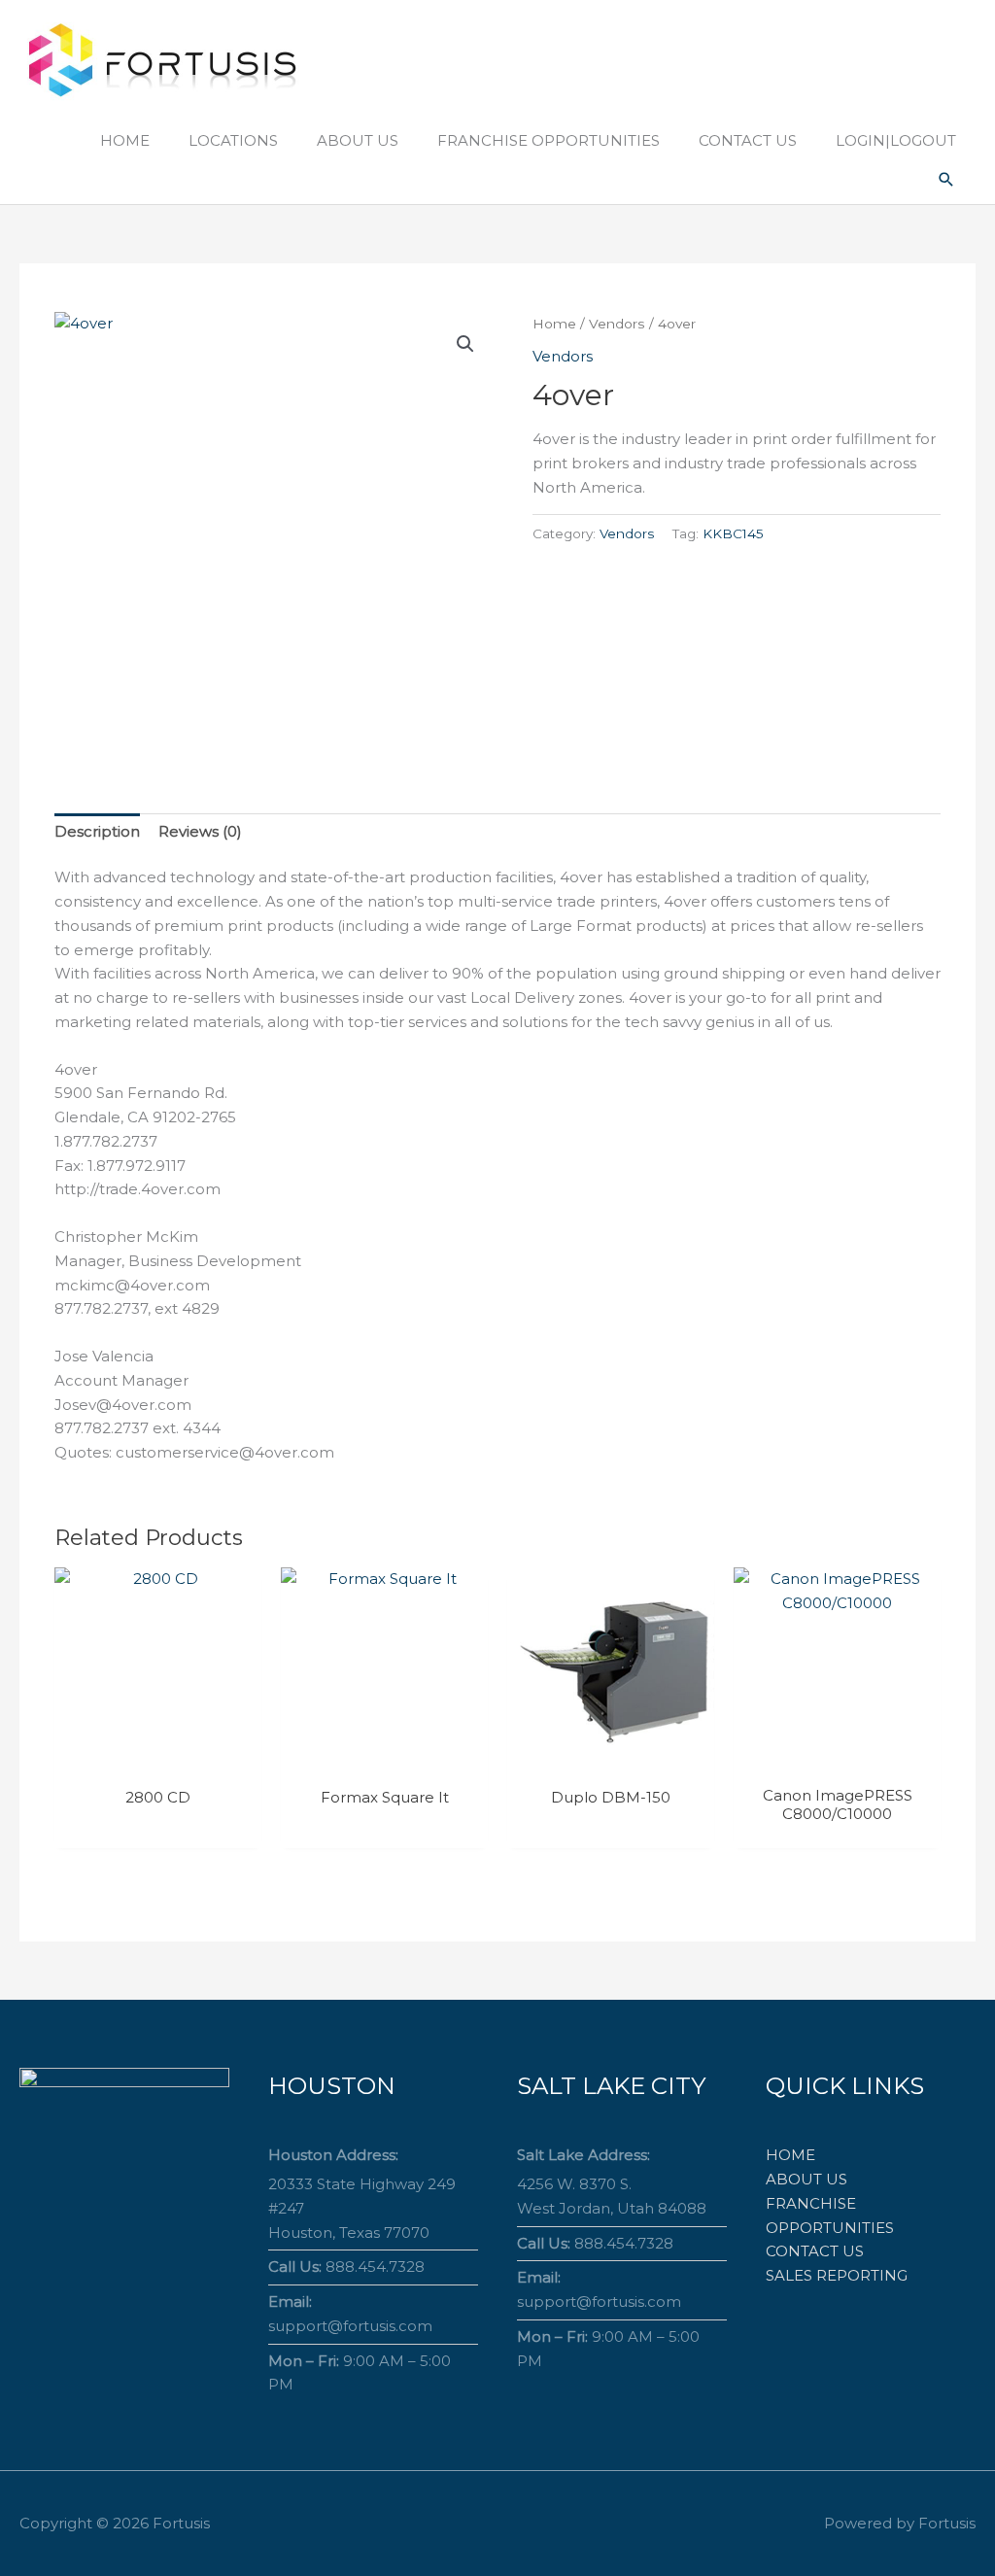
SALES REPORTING (837, 2275)
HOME (790, 2155)
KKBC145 (733, 533)
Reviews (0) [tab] (200, 831)
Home (554, 324)
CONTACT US (815, 2251)
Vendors (617, 324)
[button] (946, 180)
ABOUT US (806, 2179)
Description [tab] (97, 831)
